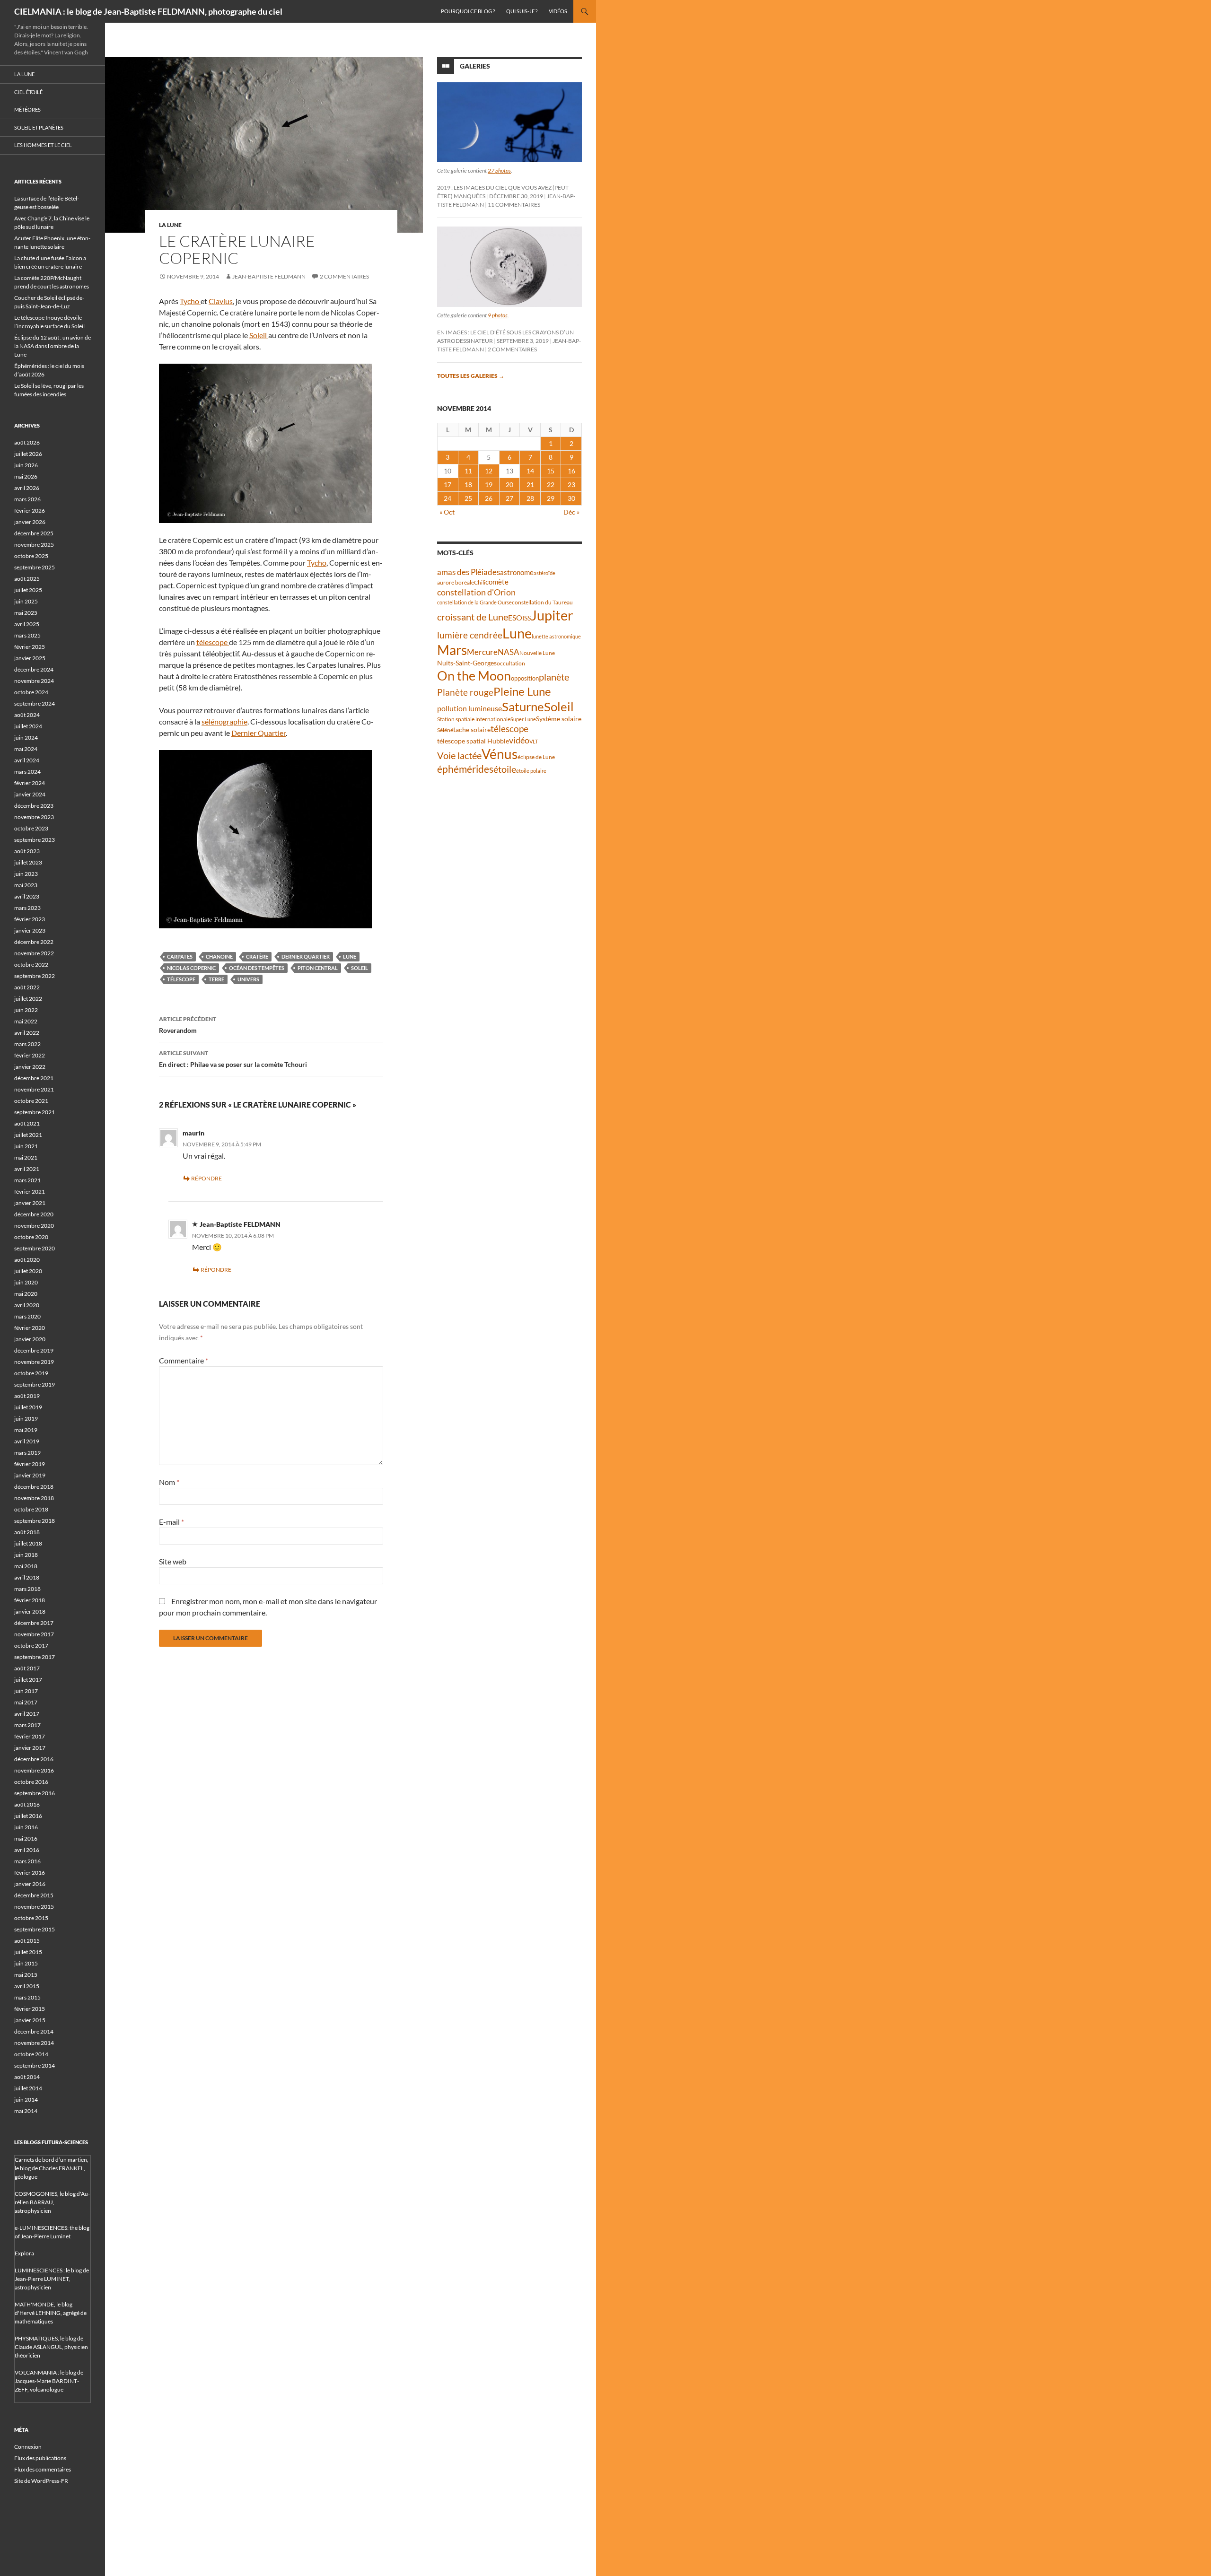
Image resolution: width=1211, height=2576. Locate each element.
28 (530, 498)
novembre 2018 (34, 1498)
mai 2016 (26, 1838)
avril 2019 (27, 1441)
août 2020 (27, 1260)
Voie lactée (459, 755)
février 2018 (30, 1600)
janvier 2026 (30, 522)
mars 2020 (27, 1316)
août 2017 (27, 1668)
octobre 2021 (31, 1101)
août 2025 (27, 579)
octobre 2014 (31, 2054)
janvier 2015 (30, 2020)
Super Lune (523, 719)
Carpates (180, 956)
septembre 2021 (35, 1112)
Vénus (500, 754)
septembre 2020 (35, 1248)
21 (530, 485)
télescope (213, 642)
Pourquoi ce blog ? (468, 11)
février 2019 (30, 1464)
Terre (216, 979)
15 (551, 471)
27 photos (499, 170)
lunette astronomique (556, 636)
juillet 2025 (28, 590)
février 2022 (30, 1055)
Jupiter (552, 615)
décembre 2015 (34, 1895)
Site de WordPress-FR (41, 2481)
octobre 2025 (31, 556)
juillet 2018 (28, 1543)
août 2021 (27, 1123)
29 (551, 498)
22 (551, 485)
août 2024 (27, 715)
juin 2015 (26, 1963)
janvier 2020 (30, 1339)
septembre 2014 (35, 2065)
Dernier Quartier (259, 733)
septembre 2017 (35, 1657)
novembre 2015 (34, 1907)
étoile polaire (531, 771)
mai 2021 (26, 1157)
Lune (350, 956)
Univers (248, 979)
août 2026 (27, 442)
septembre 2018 (35, 1521)
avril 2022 (27, 1033)
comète (497, 582)
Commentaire (184, 1360)
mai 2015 (26, 1975)
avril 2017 (27, 1714)
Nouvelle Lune (537, 653)
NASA (509, 652)
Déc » (571, 512)
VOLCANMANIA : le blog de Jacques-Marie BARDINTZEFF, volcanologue (49, 2381)
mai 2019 (26, 1430)
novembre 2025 (34, 545)
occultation (511, 663)
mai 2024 (26, 749)
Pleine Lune (522, 691)
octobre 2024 (31, 692)
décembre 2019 (34, 1350)
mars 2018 (27, 1589)
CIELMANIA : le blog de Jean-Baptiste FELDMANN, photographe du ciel (148, 11)
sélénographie (224, 721)
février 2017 (30, 1736)
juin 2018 (26, 1555)
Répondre (206, 1178)
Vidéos (558, 11)
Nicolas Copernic (191, 968)
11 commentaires (514, 205)
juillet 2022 (28, 999)
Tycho (190, 301)
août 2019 (27, 1396)
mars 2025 (27, 635)
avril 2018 (27, 1577)
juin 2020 (26, 1282)
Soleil (259, 335)
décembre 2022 (34, 942)
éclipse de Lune (536, 757)
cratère (257, 956)
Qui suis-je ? (522, 11)
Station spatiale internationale (474, 719)
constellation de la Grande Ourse (474, 602)
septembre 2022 (35, 976)
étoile (505, 769)
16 (571, 471)
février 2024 (30, 783)
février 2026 (30, 511)
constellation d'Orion (476, 592)
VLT (534, 741)
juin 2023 (26, 874)
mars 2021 (27, 1180)
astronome (517, 572)
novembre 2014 (34, 2043)
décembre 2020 (34, 1214)
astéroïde (544, 573)
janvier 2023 (30, 930)
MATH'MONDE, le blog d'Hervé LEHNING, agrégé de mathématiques (51, 2313)
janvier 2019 (30, 1475)
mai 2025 (26, 613)
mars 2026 (27, 499)
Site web (173, 1561)
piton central (318, 968)
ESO (515, 617)
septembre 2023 (35, 840)
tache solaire (472, 730)
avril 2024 (27, 760)
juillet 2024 (28, 726)
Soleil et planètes (39, 127)
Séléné (445, 730)
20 (509, 485)
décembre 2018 (34, 1487)
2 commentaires (344, 276)
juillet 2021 (28, 1135)
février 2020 (30, 1328)
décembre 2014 (34, 2031)
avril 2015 (27, 1986)
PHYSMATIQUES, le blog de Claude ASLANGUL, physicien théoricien (51, 2347)
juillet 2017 (28, 1680)
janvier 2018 (30, 1611)
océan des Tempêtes (257, 968)
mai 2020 (26, 1294)
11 (468, 471)
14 (530, 471)
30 (571, 498)
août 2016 (27, 1804)
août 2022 (27, 987)
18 (468, 485)
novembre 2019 (34, 1362)
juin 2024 (26, 738)
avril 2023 (27, 896)
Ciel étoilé (28, 92)
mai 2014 (26, 2111)
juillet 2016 (28, 1816)
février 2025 (30, 647)
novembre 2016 (34, 1770)
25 (468, 498)
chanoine (219, 956)
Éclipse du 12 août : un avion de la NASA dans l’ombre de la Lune (53, 346)
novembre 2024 (34, 681)
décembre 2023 (34, 806)
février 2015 (30, 2009)
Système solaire (559, 719)
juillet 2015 (28, 1952)
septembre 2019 (35, 1384)
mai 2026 (26, 476)
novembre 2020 (34, 1226)
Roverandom (188, 1025)
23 (571, 485)
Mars (452, 650)
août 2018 (27, 1532)
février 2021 (30, 1192)
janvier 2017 (30, 1748)
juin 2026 (26, 465)
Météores (27, 109)
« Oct (447, 512)
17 (448, 485)
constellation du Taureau (542, 602)
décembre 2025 (34, 533)
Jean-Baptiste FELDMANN (269, 276)
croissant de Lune (473, 617)
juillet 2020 (28, 1271)
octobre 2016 (31, 1782)
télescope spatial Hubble (473, 741)
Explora (24, 2253)
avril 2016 (27, 1850)
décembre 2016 (34, 1759)
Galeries (475, 66)
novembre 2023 (34, 817)
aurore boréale (456, 582)
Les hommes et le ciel (43, 145)
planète (554, 677)
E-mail (171, 1522)
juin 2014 (26, 2100)
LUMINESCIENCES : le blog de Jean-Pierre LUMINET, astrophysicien (52, 2279)
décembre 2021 (34, 1078)
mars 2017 (27, 1725)
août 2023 (27, 851)
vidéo (519, 740)
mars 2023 (27, 908)
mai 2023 (26, 885)
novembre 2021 (34, 1089)
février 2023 (30, 919)
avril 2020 (27, 1305)
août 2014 (27, 2077)
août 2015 (27, 1941)
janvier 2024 (30, 794)
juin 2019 (26, 1419)
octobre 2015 (31, 1918)
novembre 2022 (34, 953)
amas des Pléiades (469, 572)
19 (489, 485)
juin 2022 (26, 1010)
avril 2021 (27, 1169)
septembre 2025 (35, 567)
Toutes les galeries (471, 376)
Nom (169, 1482)
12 (489, 471)
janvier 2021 (30, 1203)
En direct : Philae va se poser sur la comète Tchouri (233, 1059)
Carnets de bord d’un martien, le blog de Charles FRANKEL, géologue (52, 2168)
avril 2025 (27, 624)
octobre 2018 (31, 1509)
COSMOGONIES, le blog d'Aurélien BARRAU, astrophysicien (52, 2202)
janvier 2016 (30, 1884)
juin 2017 (26, 1691)
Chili (480, 582)
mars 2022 (27, 1044)
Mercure (482, 652)
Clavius (221, 301)
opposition (525, 678)
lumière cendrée (470, 635)
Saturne (523, 707)
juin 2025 (26, 601)
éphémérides (465, 769)
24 (448, 498)
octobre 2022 (31, 965)
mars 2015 (27, 1997)
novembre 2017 (34, 1634)
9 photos (498, 315)
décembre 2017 (34, 1623)
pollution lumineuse (469, 708)
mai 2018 (26, 1566)
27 (509, 498)
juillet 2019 (28, 1407)
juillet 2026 (28, 454)
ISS (527, 618)
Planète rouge (465, 692)
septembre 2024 (35, 703)
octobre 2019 (31, 1373)
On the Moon (474, 676)
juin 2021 (26, 1146)
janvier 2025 (30, 658)
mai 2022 (26, 1021)
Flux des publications (40, 2458)
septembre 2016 (35, 1793)
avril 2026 (27, 488)
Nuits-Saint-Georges (467, 663)
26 (489, 498)
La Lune (170, 225)
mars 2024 (27, 772)
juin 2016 (26, 1827)
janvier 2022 (30, 1067)
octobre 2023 (31, 828)
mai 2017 (26, 1702)
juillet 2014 (28, 2088)
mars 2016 (27, 1861)
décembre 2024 (34, 669)
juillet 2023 (28, 862)
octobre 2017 (31, 1646)
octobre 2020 (31, 1237)
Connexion (28, 2447)
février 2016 (30, 1873)
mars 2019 (27, 1453)
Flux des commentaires (43, 2469)
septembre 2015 (35, 1929)
